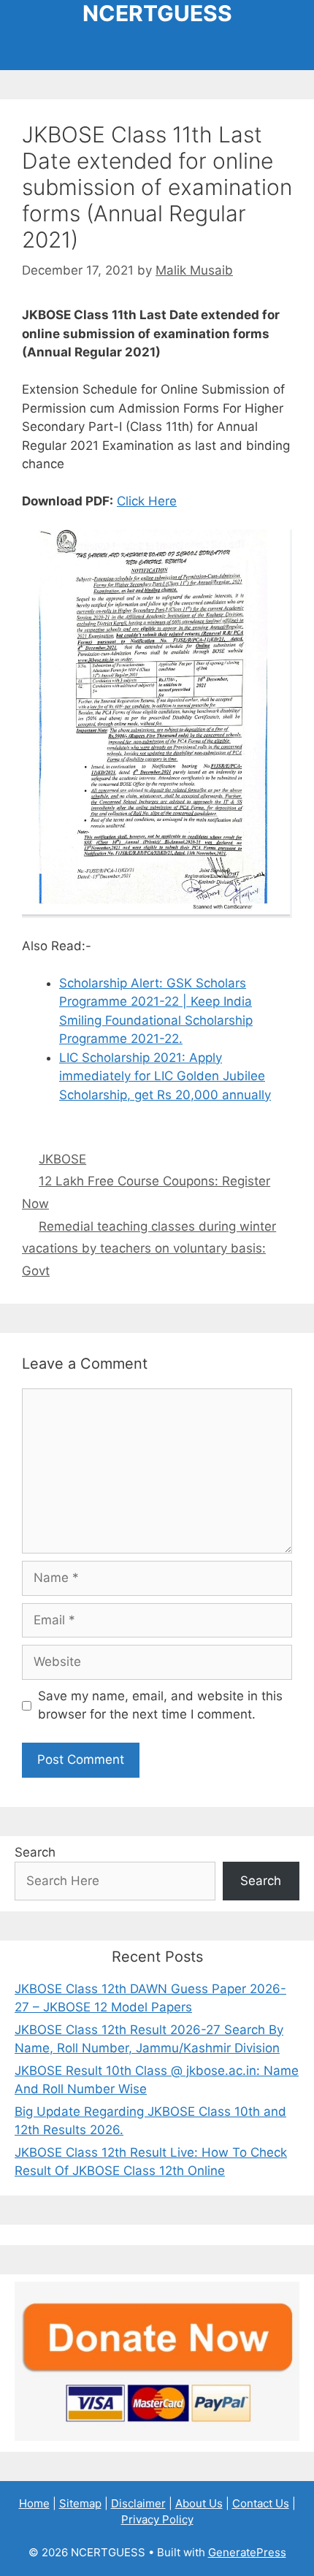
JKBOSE (62, 1159)
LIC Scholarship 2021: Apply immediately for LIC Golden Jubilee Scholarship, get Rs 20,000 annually (165, 1076)
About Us (199, 2503)
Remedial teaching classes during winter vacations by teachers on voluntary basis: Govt (149, 1249)
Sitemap (80, 2503)
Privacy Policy (157, 2519)
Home (34, 2503)
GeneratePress (247, 2552)
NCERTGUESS (157, 13)
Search (35, 1852)
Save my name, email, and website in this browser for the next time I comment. (160, 1705)
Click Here (147, 501)
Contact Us (261, 2503)
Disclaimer (138, 2503)
